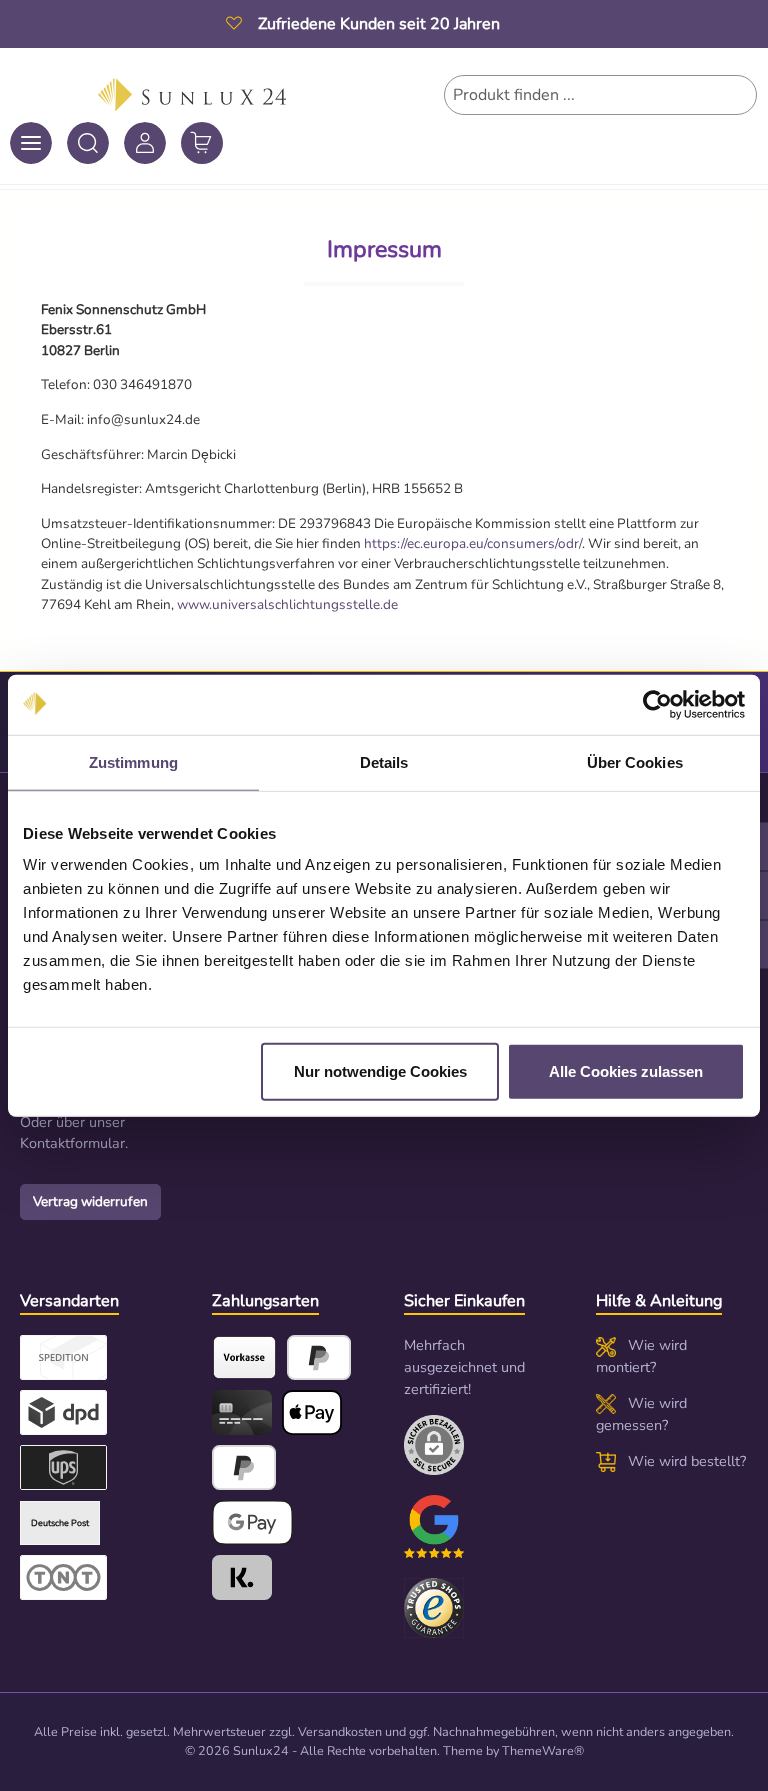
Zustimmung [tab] (133, 761)
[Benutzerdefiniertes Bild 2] (434, 1608)
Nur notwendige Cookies (380, 1071)
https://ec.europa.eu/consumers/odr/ (473, 543)
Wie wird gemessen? (641, 1414)
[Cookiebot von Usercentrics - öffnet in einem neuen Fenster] (657, 704)
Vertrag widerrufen (90, 1201)
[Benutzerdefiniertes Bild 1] (434, 1527)
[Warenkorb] (202, 143)
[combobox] (600, 95)
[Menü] (31, 143)
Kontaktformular (72, 1143)
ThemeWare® (543, 1750)
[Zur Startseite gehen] (192, 95)
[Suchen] (88, 143)
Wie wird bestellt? (687, 1461)
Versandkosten (340, 1731)
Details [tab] (384, 761)
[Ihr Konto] (145, 143)
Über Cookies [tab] (635, 761)
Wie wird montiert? (641, 1356)
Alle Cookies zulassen (626, 1071)
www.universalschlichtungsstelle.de (287, 604)
